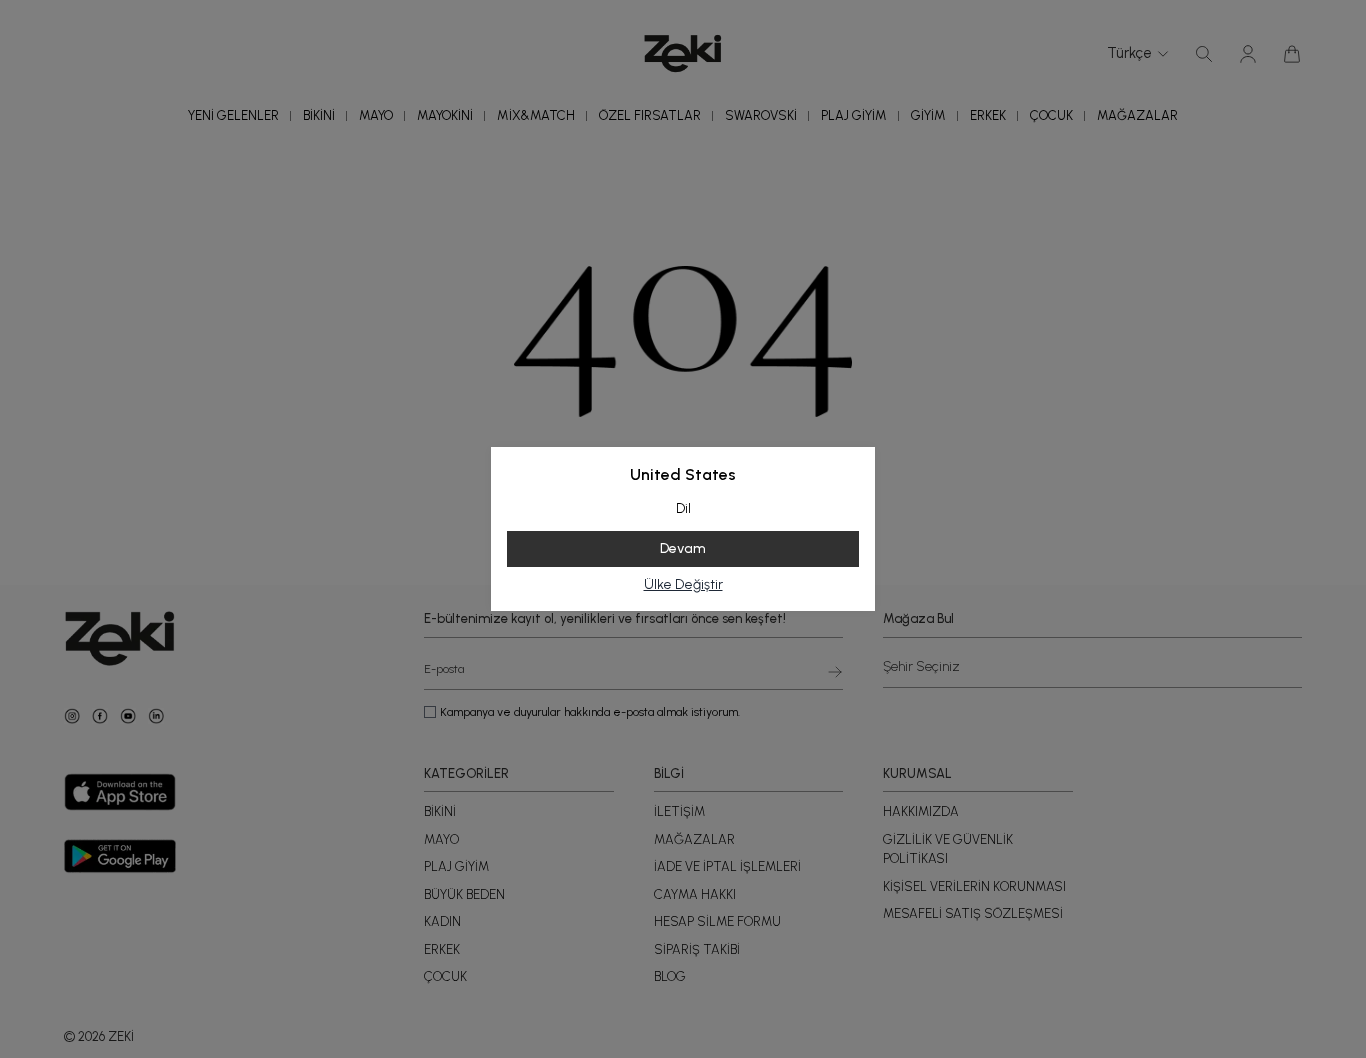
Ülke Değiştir (683, 584)
